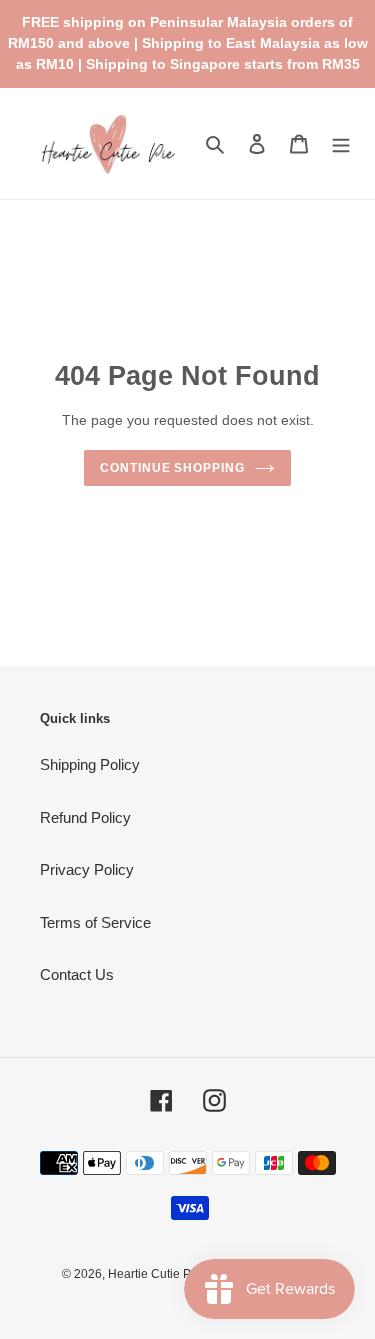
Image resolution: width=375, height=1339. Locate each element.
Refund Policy (85, 817)
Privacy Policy (87, 869)
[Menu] (341, 143)
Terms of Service (95, 922)
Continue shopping (173, 468)
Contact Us (77, 974)
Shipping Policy (90, 764)
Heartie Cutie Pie (154, 1274)
